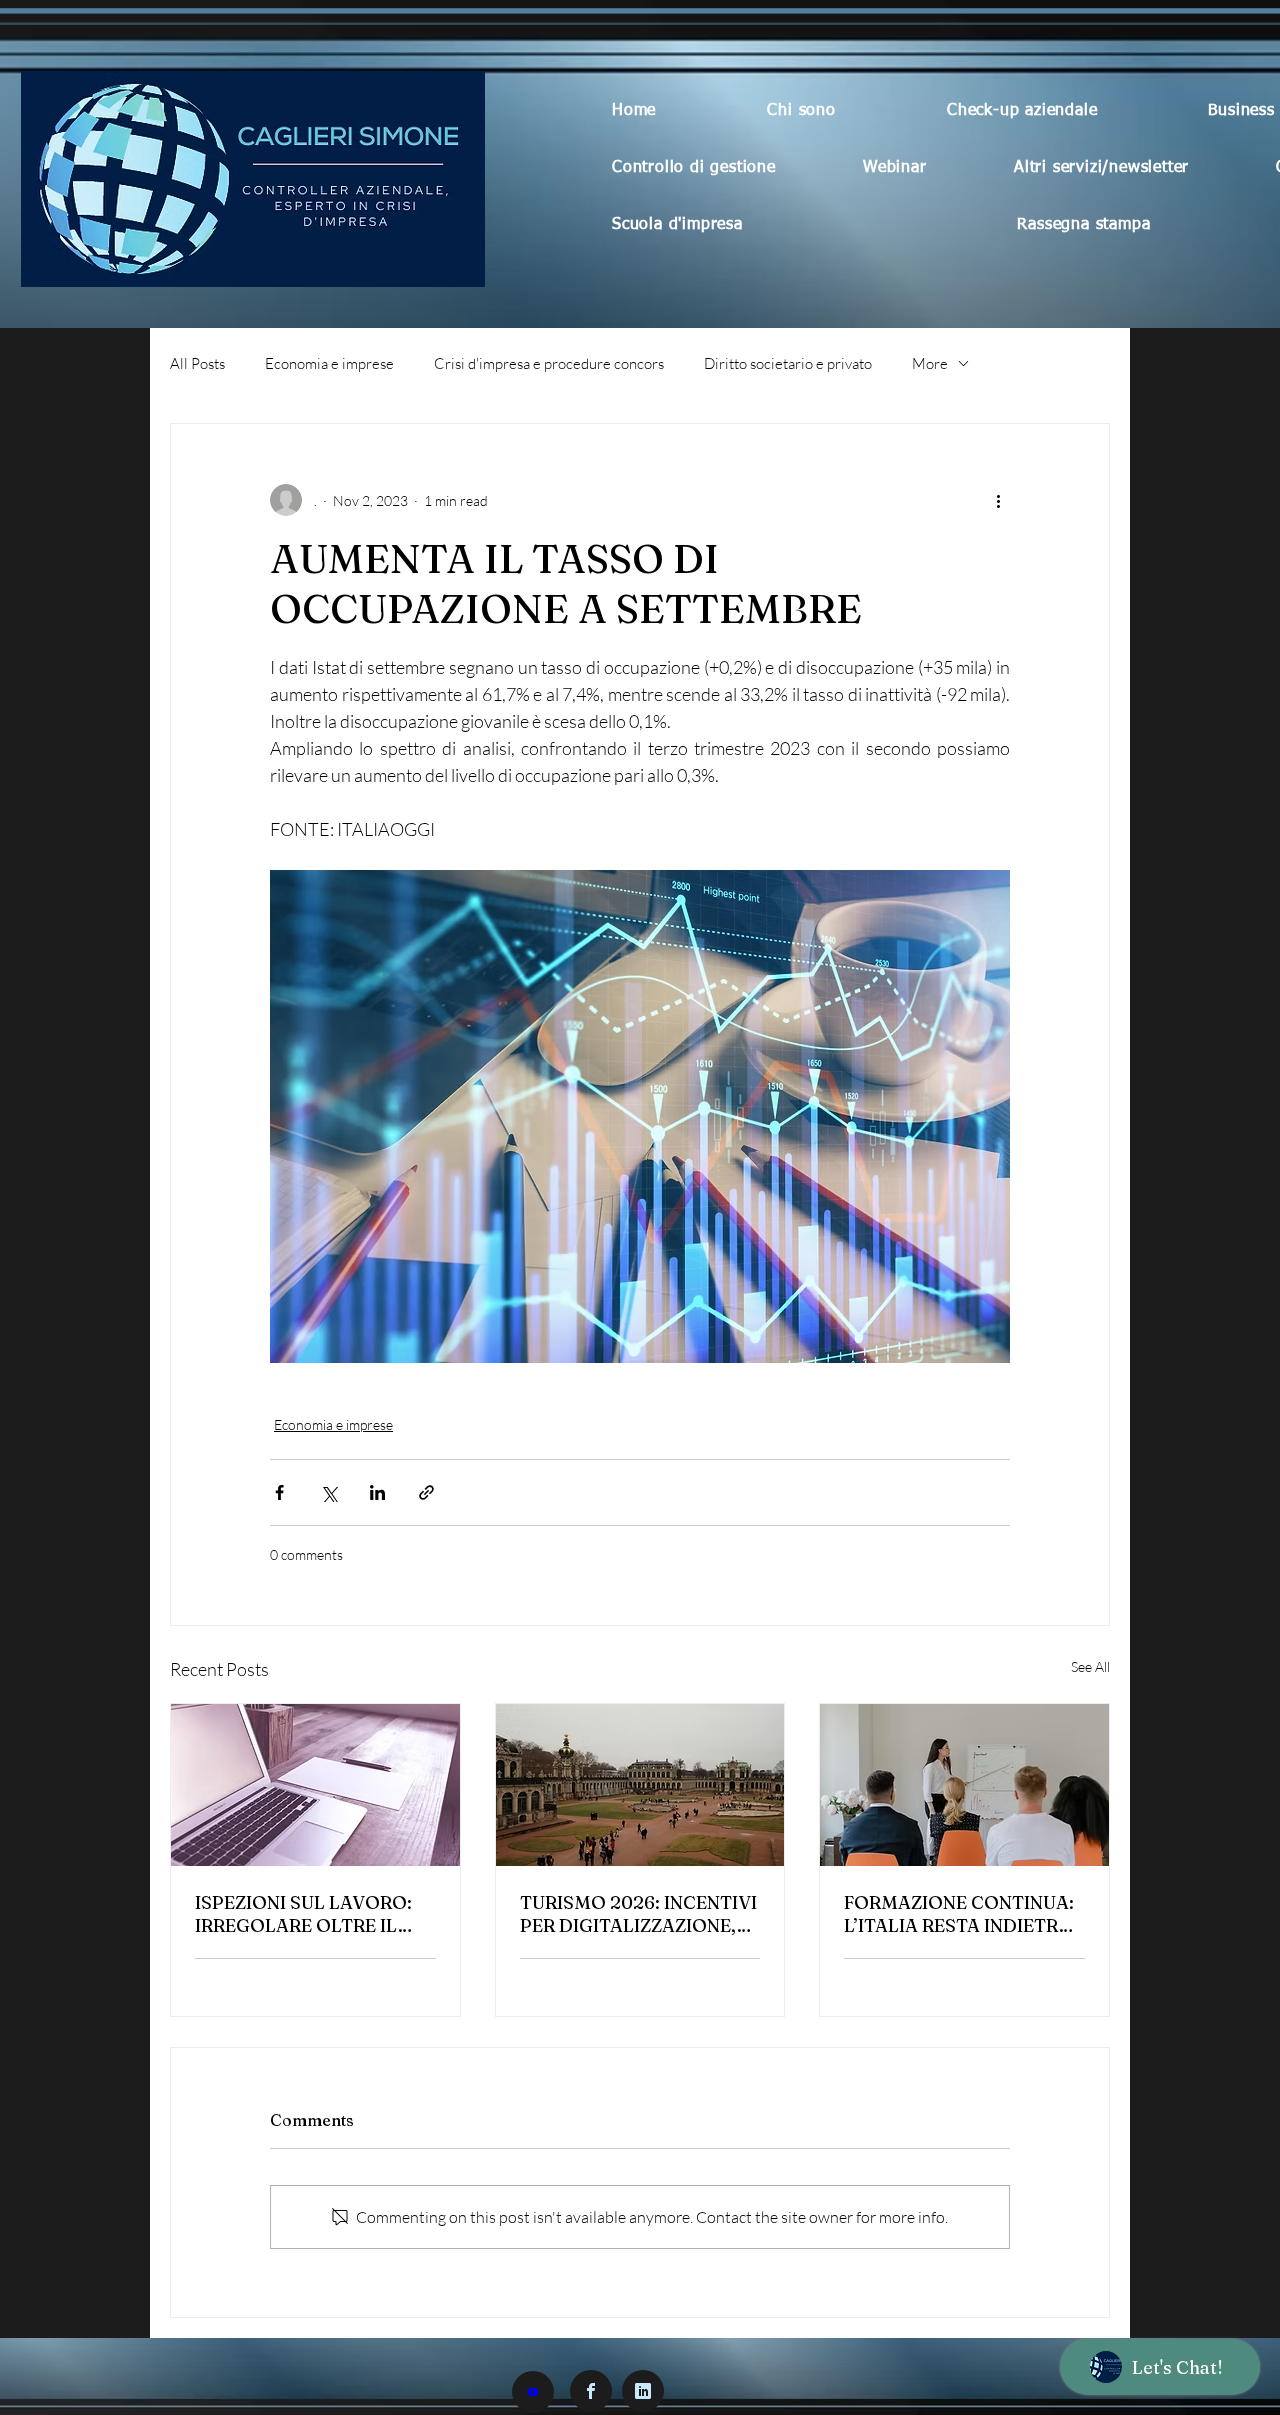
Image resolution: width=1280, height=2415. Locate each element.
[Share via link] (426, 1492)
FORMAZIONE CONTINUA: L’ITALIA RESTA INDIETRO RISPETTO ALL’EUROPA (959, 1914)
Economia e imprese (329, 363)
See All (1090, 1666)
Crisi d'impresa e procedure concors (549, 363)
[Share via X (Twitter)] (328, 1492)
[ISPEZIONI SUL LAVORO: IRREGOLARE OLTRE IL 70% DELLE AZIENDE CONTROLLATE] (315, 1785)
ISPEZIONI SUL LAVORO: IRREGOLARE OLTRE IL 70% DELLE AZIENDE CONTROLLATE (303, 1914)
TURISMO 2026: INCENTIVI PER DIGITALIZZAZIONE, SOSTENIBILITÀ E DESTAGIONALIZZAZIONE (638, 1914)
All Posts (197, 363)
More (930, 363)
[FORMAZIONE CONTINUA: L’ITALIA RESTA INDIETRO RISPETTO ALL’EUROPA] (964, 1785)
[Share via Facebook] (279, 1492)
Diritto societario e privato (788, 363)
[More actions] (998, 500)
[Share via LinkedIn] (377, 1492)
